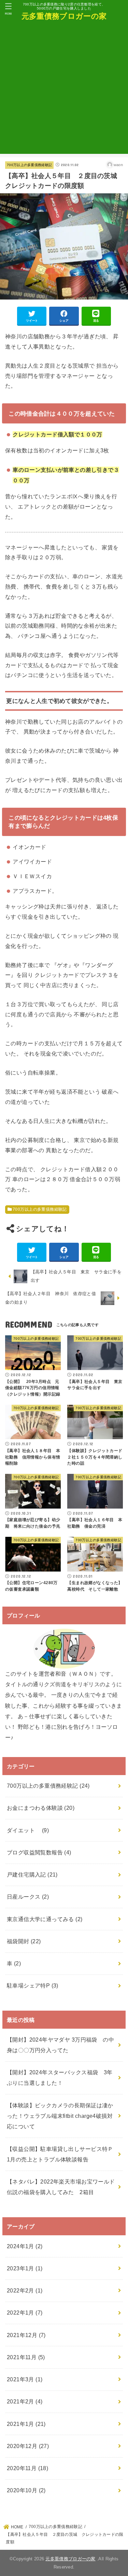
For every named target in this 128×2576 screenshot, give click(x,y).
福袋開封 (24, 1941)
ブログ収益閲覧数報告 (39, 1852)
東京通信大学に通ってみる (45, 1919)
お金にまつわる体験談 (41, 1808)
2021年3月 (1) (25, 2379)
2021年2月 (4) (25, 2401)
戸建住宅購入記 (32, 1874)
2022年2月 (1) (25, 2290)
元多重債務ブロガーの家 (64, 16)
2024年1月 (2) (25, 2246)
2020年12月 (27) (28, 2446)
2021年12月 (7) (26, 2335)
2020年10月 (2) (26, 2490)
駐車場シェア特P (33, 1985)
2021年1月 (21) (26, 2424)
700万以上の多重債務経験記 (29, 165)
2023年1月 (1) (25, 2268)
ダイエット (28, 1830)
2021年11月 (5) (26, 2357)
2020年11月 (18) (27, 2468)
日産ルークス (28, 1897)
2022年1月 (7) (25, 2313)
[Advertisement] (64, 90)
